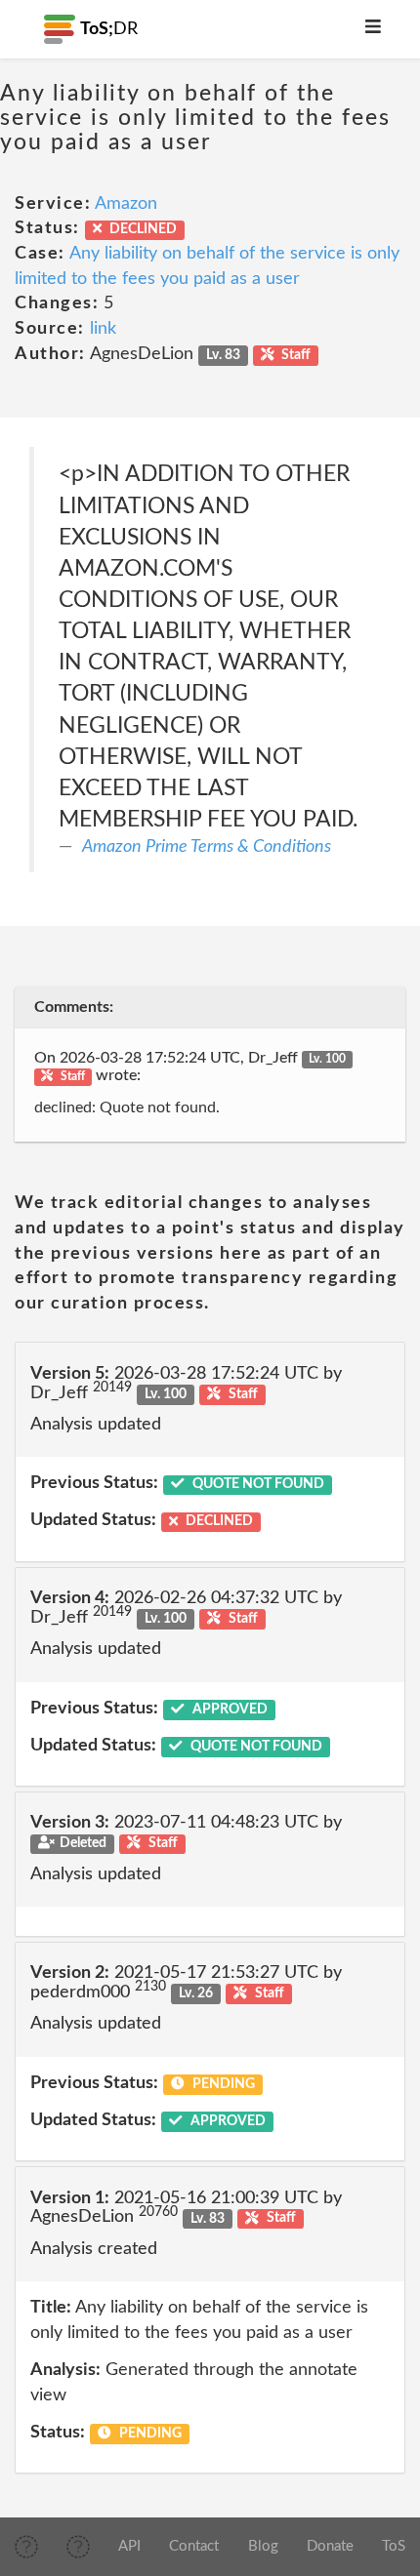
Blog (263, 2546)
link (103, 329)
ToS (394, 2546)
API (129, 2546)
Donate (330, 2546)
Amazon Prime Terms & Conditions (207, 847)
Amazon (126, 204)
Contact (194, 2546)
